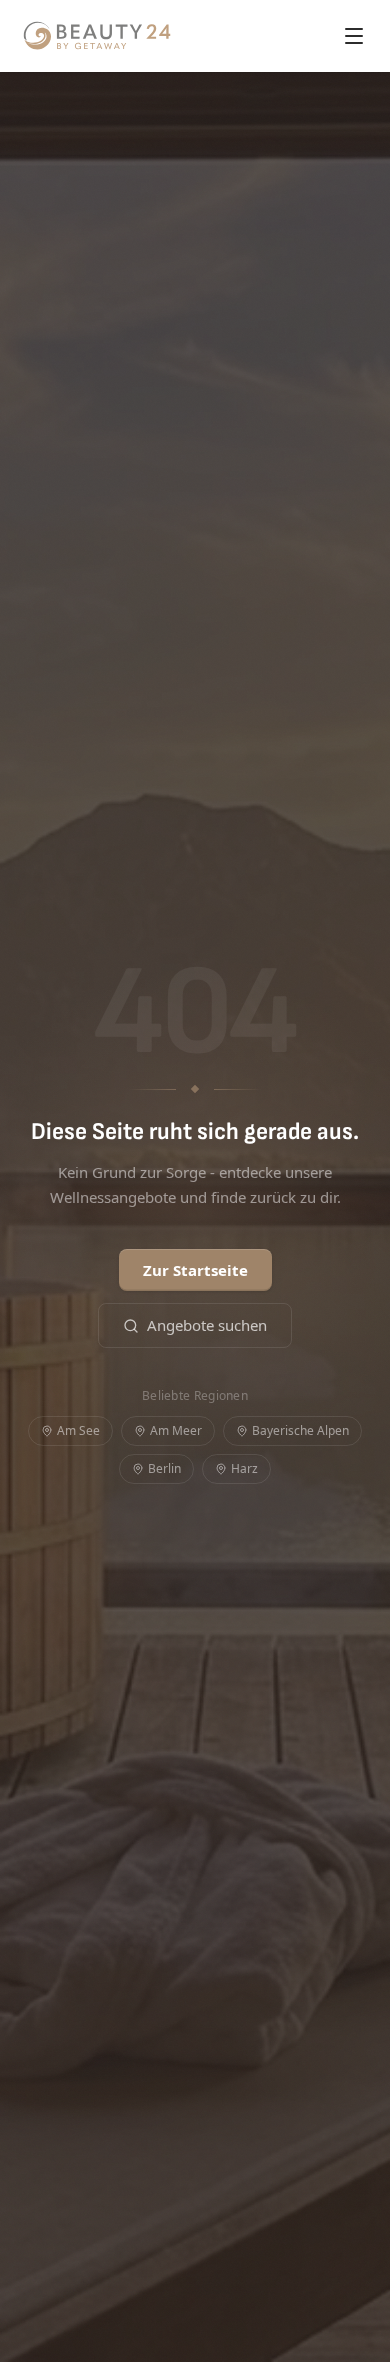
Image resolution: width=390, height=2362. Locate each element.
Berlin (164, 1468)
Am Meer (176, 1430)
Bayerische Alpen (300, 1430)
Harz (244, 1468)
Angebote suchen (207, 1325)
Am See (78, 1430)
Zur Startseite (195, 1270)
